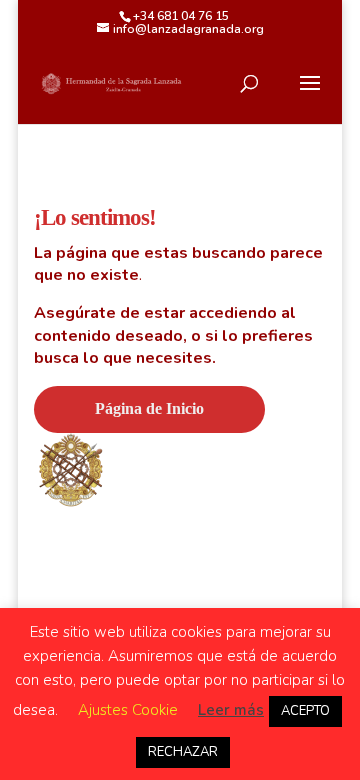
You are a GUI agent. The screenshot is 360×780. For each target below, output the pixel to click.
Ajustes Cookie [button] (128, 710)
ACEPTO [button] (305, 711)
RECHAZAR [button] (183, 752)
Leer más (231, 710)
